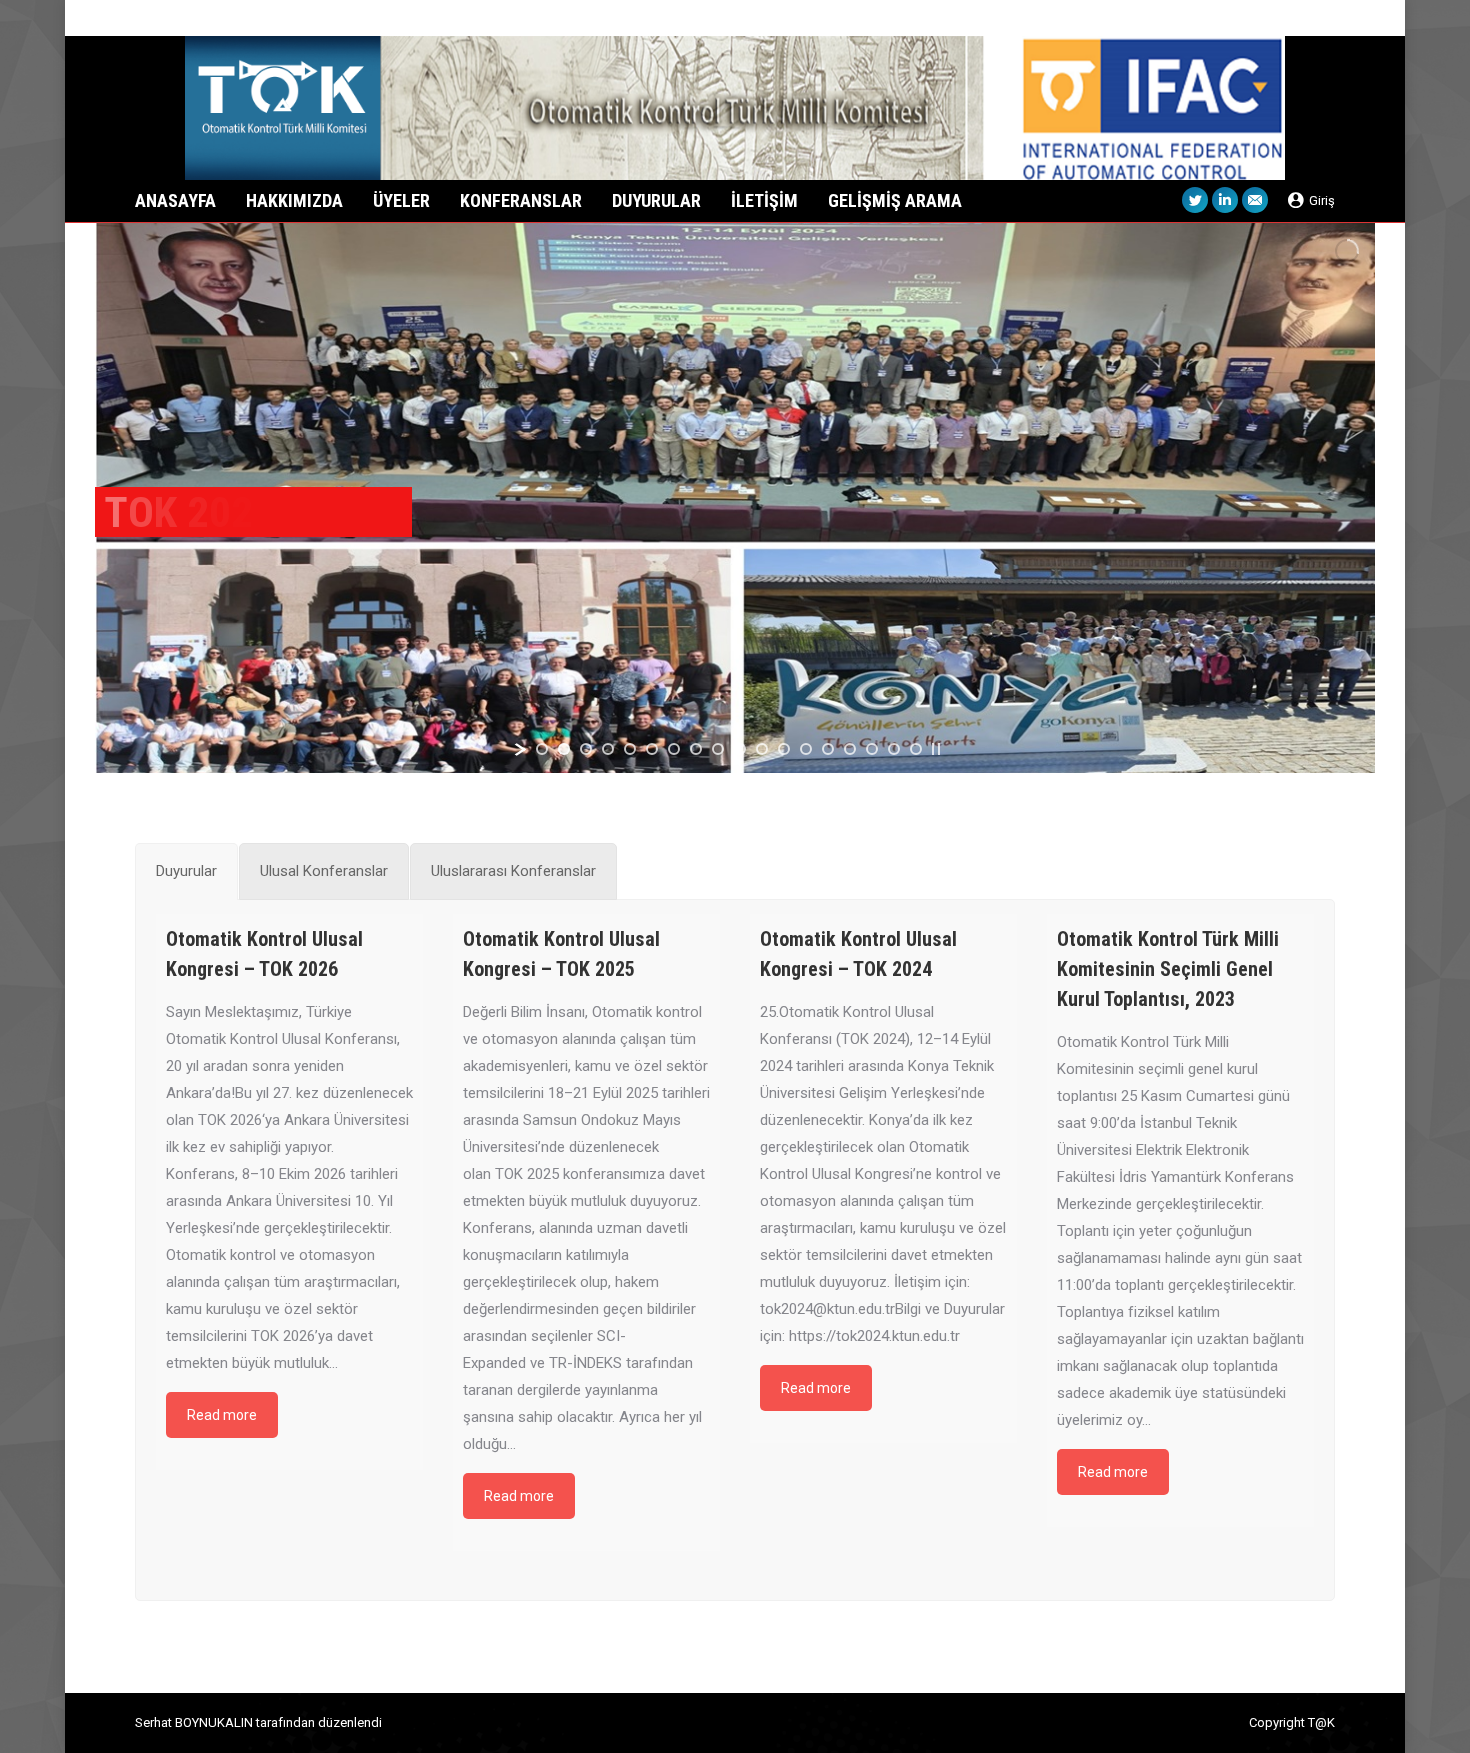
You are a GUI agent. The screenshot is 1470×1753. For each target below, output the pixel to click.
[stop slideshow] (936, 749)
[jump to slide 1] (542, 749)
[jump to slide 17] (894, 749)
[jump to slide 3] (586, 749)
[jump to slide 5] (630, 749)
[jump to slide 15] (850, 749)
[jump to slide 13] (806, 749)
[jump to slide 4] (608, 749)
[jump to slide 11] (762, 749)
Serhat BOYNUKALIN (194, 1722)
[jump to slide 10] (740, 749)
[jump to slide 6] (652, 749)
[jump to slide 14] (828, 749)
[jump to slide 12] (784, 749)
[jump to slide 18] (916, 749)
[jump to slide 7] (674, 749)
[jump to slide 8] (696, 749)
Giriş (1322, 200)
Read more (222, 1415)
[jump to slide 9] (718, 749)
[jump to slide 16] (872, 749)
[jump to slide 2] (564, 749)
